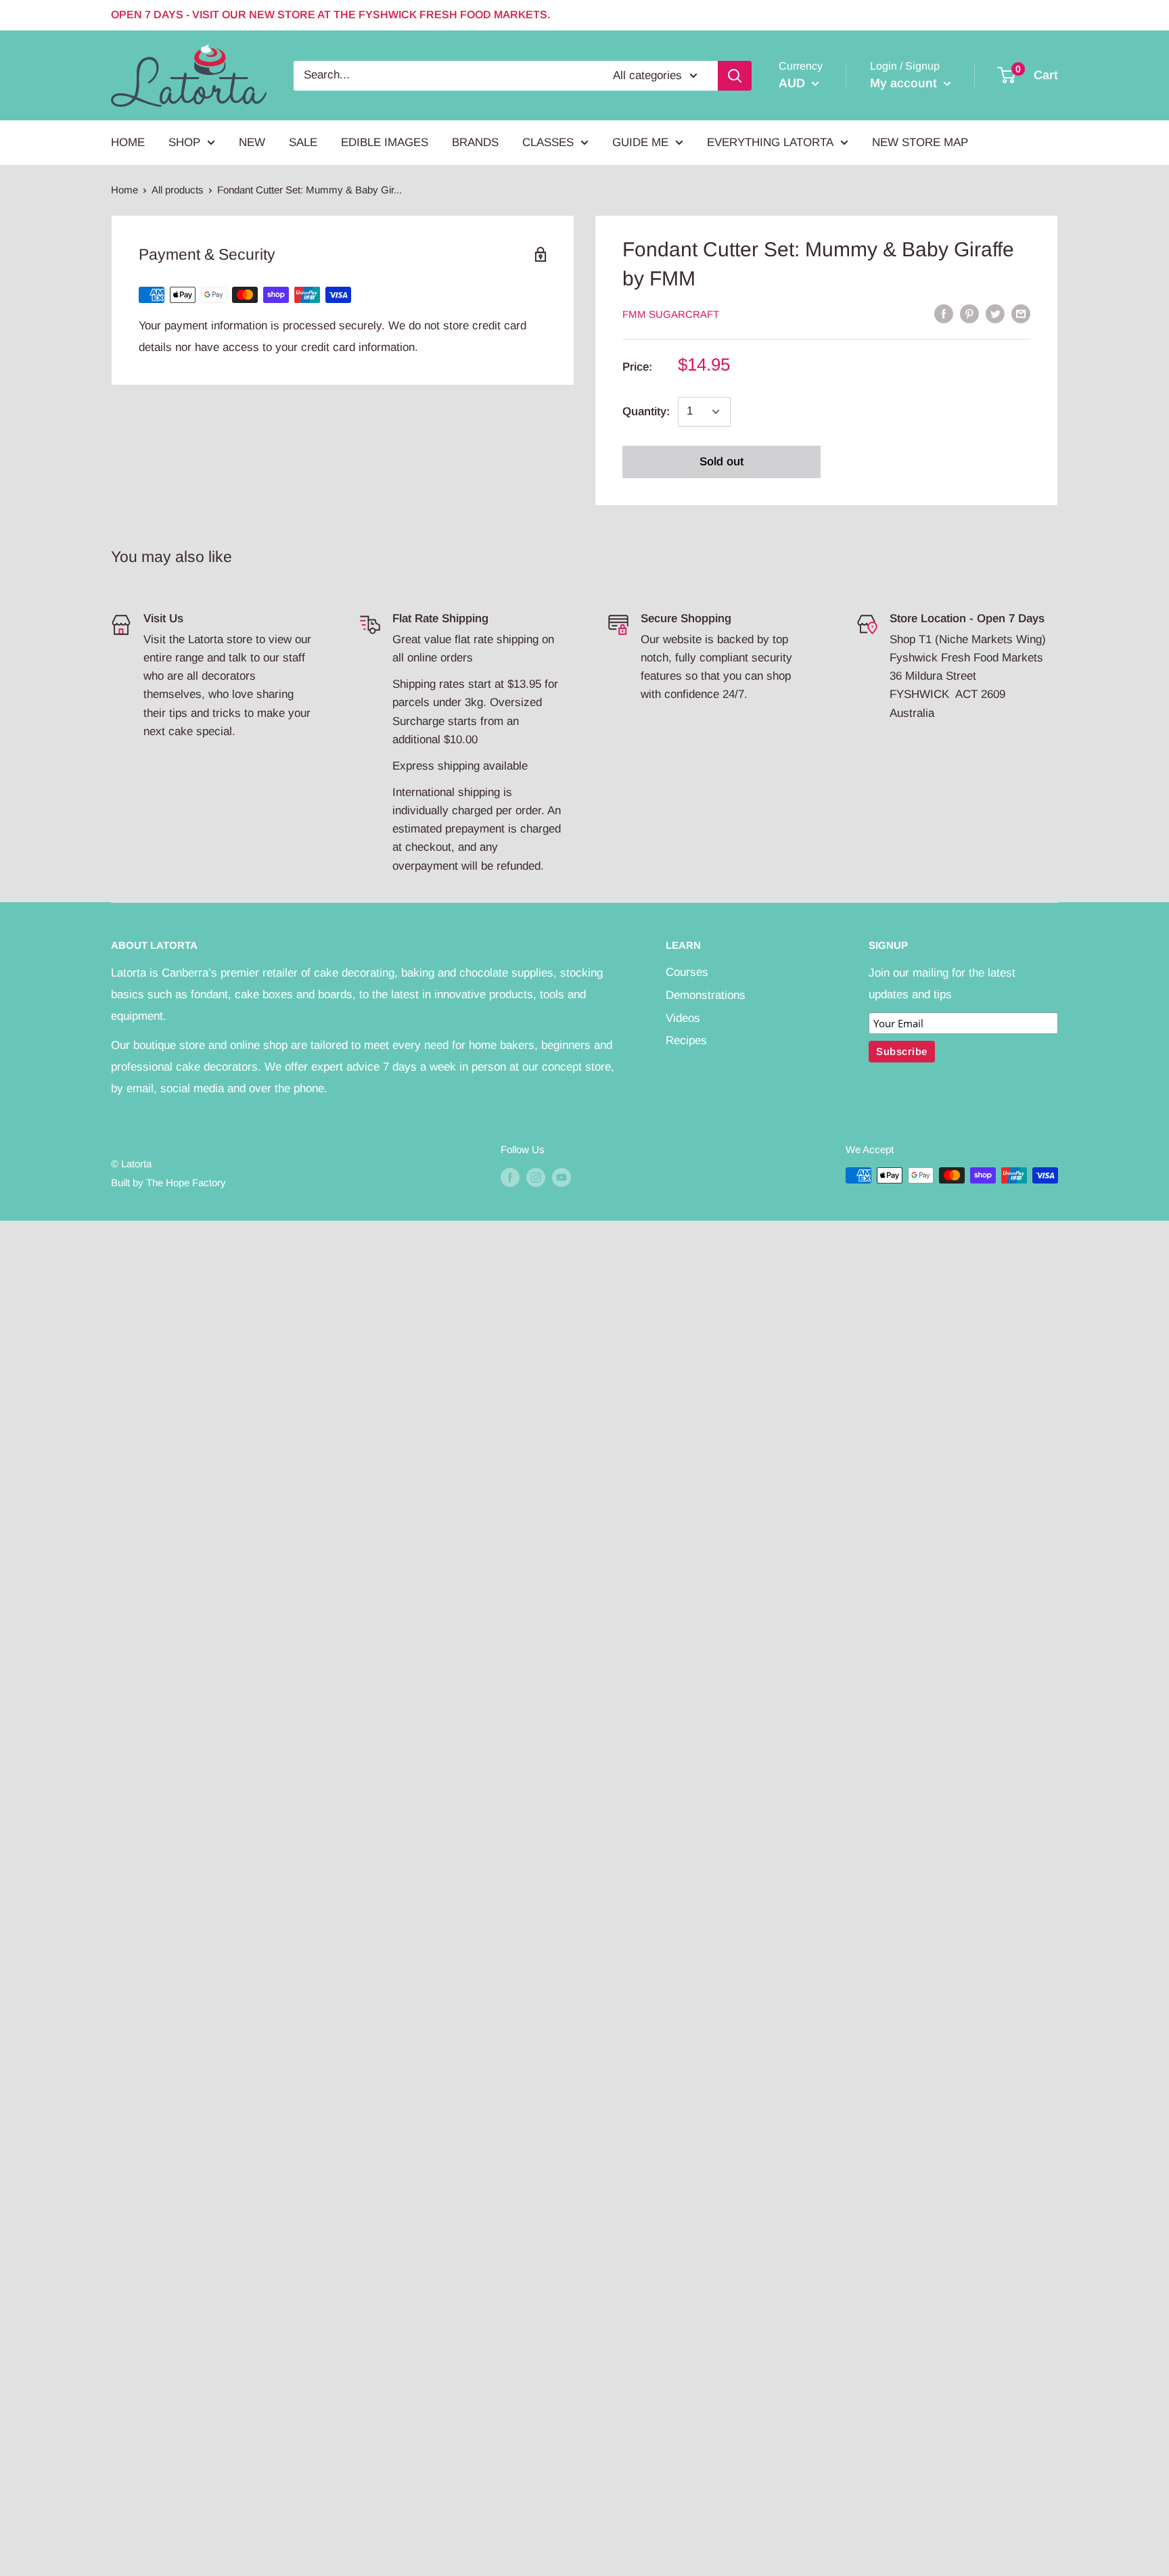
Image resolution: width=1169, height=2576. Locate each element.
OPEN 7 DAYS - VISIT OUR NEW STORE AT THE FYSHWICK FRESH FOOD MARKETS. (330, 15)
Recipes (686, 1040)
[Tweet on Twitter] (995, 313)
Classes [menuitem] (548, 142)
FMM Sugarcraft (671, 314)
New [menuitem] (252, 142)
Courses (687, 972)
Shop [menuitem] (184, 142)
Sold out (721, 462)
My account (905, 83)
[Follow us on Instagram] (536, 1177)
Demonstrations (706, 995)
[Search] (735, 75)
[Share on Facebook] (944, 313)
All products (178, 190)
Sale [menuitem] (303, 142)
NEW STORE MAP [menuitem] (920, 142)
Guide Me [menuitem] (640, 142)
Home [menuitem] (128, 142)
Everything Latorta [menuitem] (770, 142)
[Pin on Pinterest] (969, 313)
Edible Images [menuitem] (385, 142)
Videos (683, 1018)
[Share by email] (1021, 313)
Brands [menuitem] (475, 142)
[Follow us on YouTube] (561, 1177)
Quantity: (646, 412)
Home (124, 190)
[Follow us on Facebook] (510, 1177)
